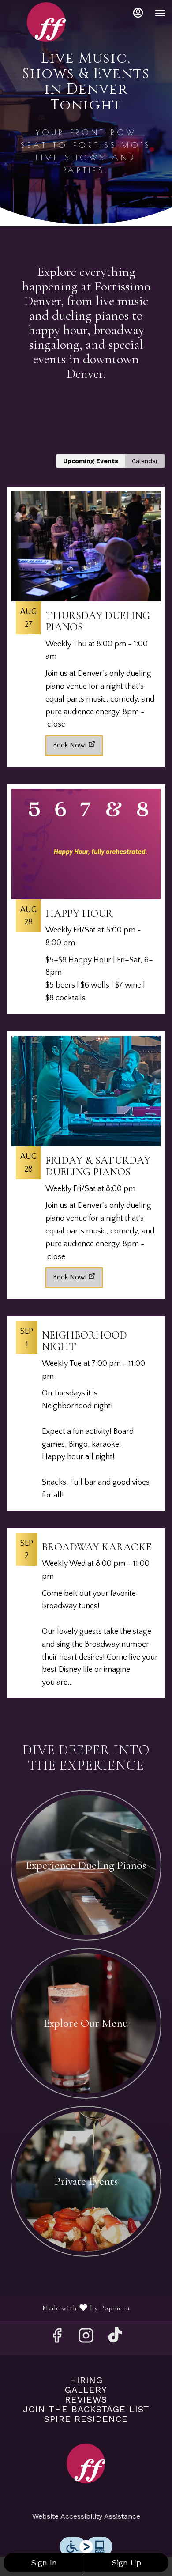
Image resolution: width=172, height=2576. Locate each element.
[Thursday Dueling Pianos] (86, 609)
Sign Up (126, 2563)
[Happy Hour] (86, 903)
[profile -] (138, 13)
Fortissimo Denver (86, 2463)
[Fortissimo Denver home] (46, 22)
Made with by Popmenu (68, 2308)
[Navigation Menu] (160, 13)
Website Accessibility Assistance (86, 2516)
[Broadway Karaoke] (86, 1618)
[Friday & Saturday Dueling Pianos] (86, 1147)
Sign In (44, 2563)
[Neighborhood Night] (86, 1418)
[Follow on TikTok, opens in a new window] (115, 2338)
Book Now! (70, 745)
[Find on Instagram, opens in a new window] (86, 2338)
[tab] (91, 461)
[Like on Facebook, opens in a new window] (57, 2338)
